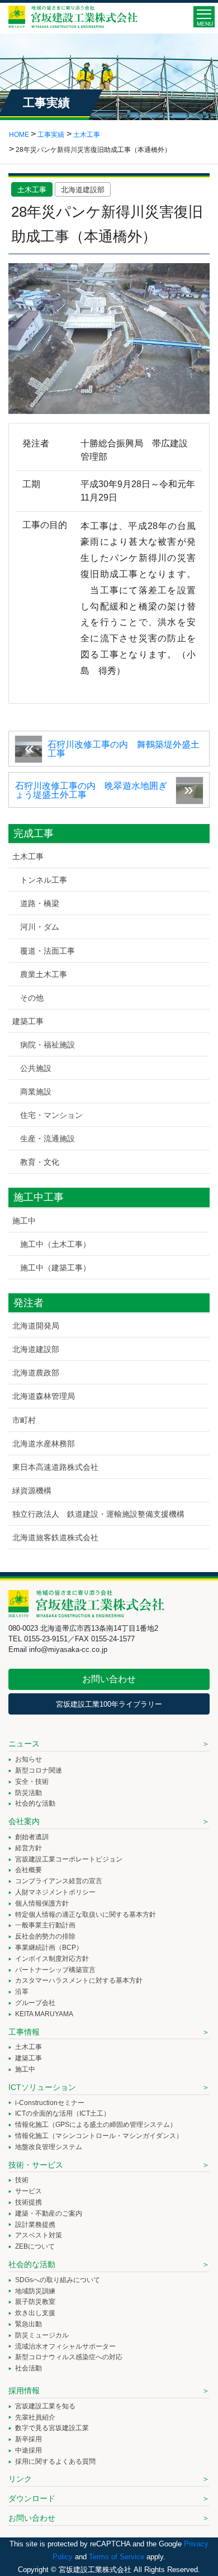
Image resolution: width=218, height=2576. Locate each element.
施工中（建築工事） (55, 1268)
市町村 (24, 1420)
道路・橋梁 (40, 903)
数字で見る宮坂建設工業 (52, 2428)
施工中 (24, 1221)
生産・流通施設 (48, 1139)
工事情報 (24, 2032)
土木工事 (32, 190)
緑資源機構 (32, 1491)
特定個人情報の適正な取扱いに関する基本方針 (86, 1915)
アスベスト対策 (39, 2235)
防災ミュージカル (42, 2335)
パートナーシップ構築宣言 (55, 1970)
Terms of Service (117, 2557)
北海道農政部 (36, 1373)
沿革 (22, 1992)
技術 (22, 2180)
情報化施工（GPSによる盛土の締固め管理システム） (96, 2125)
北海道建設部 (83, 190)
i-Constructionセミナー (50, 2103)
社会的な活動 (35, 1803)
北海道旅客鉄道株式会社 (55, 1537)
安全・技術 (32, 1782)
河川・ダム (40, 927)
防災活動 (29, 1793)
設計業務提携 (35, 2225)
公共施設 (36, 1068)
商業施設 (36, 1092)
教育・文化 (40, 1162)
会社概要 (29, 1870)
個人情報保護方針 (42, 1903)
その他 (32, 998)
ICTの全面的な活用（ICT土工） (63, 2113)
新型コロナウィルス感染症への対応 (69, 2357)
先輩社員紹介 (35, 2417)
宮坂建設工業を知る (45, 2406)
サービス (29, 2191)
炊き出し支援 (35, 2313)
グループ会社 (35, 2003)
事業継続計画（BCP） (49, 1948)
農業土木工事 (44, 974)
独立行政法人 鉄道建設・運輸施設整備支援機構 (98, 1514)
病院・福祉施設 (48, 1045)
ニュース (24, 1744)
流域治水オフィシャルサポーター (65, 2346)
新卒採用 (29, 2439)
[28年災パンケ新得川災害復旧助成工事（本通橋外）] (109, 338)
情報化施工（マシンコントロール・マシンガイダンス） (99, 2136)
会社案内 (24, 1821)
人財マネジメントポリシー (55, 1892)
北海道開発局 (36, 1326)
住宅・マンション (51, 1115)
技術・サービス (36, 2165)
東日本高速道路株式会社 (55, 1467)
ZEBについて (35, 2246)
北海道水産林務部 (44, 1444)
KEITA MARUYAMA (44, 2014)
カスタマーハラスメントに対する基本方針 (79, 1980)
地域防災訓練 (35, 2291)
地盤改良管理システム (49, 2147)
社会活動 (29, 2368)
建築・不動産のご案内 (49, 2213)
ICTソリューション (42, 2087)
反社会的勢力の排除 (45, 1936)
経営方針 (29, 1848)
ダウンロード (32, 2498)
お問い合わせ (109, 1679)
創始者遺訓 (32, 1837)
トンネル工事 (44, 880)
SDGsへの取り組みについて (58, 2280)
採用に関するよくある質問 (55, 2461)
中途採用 (29, 2450)
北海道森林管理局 (44, 1396)
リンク (20, 2479)
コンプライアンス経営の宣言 (59, 1881)
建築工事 (28, 1021)
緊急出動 (29, 2324)
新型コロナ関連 (39, 1770)
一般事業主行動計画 (45, 1925)
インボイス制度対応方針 (52, 1959)
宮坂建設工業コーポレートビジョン (69, 1859)
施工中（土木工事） (55, 1244)
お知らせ (29, 1759)
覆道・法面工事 (48, 951)
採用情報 (24, 2391)
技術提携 (29, 2202)
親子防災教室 (35, 2302)
